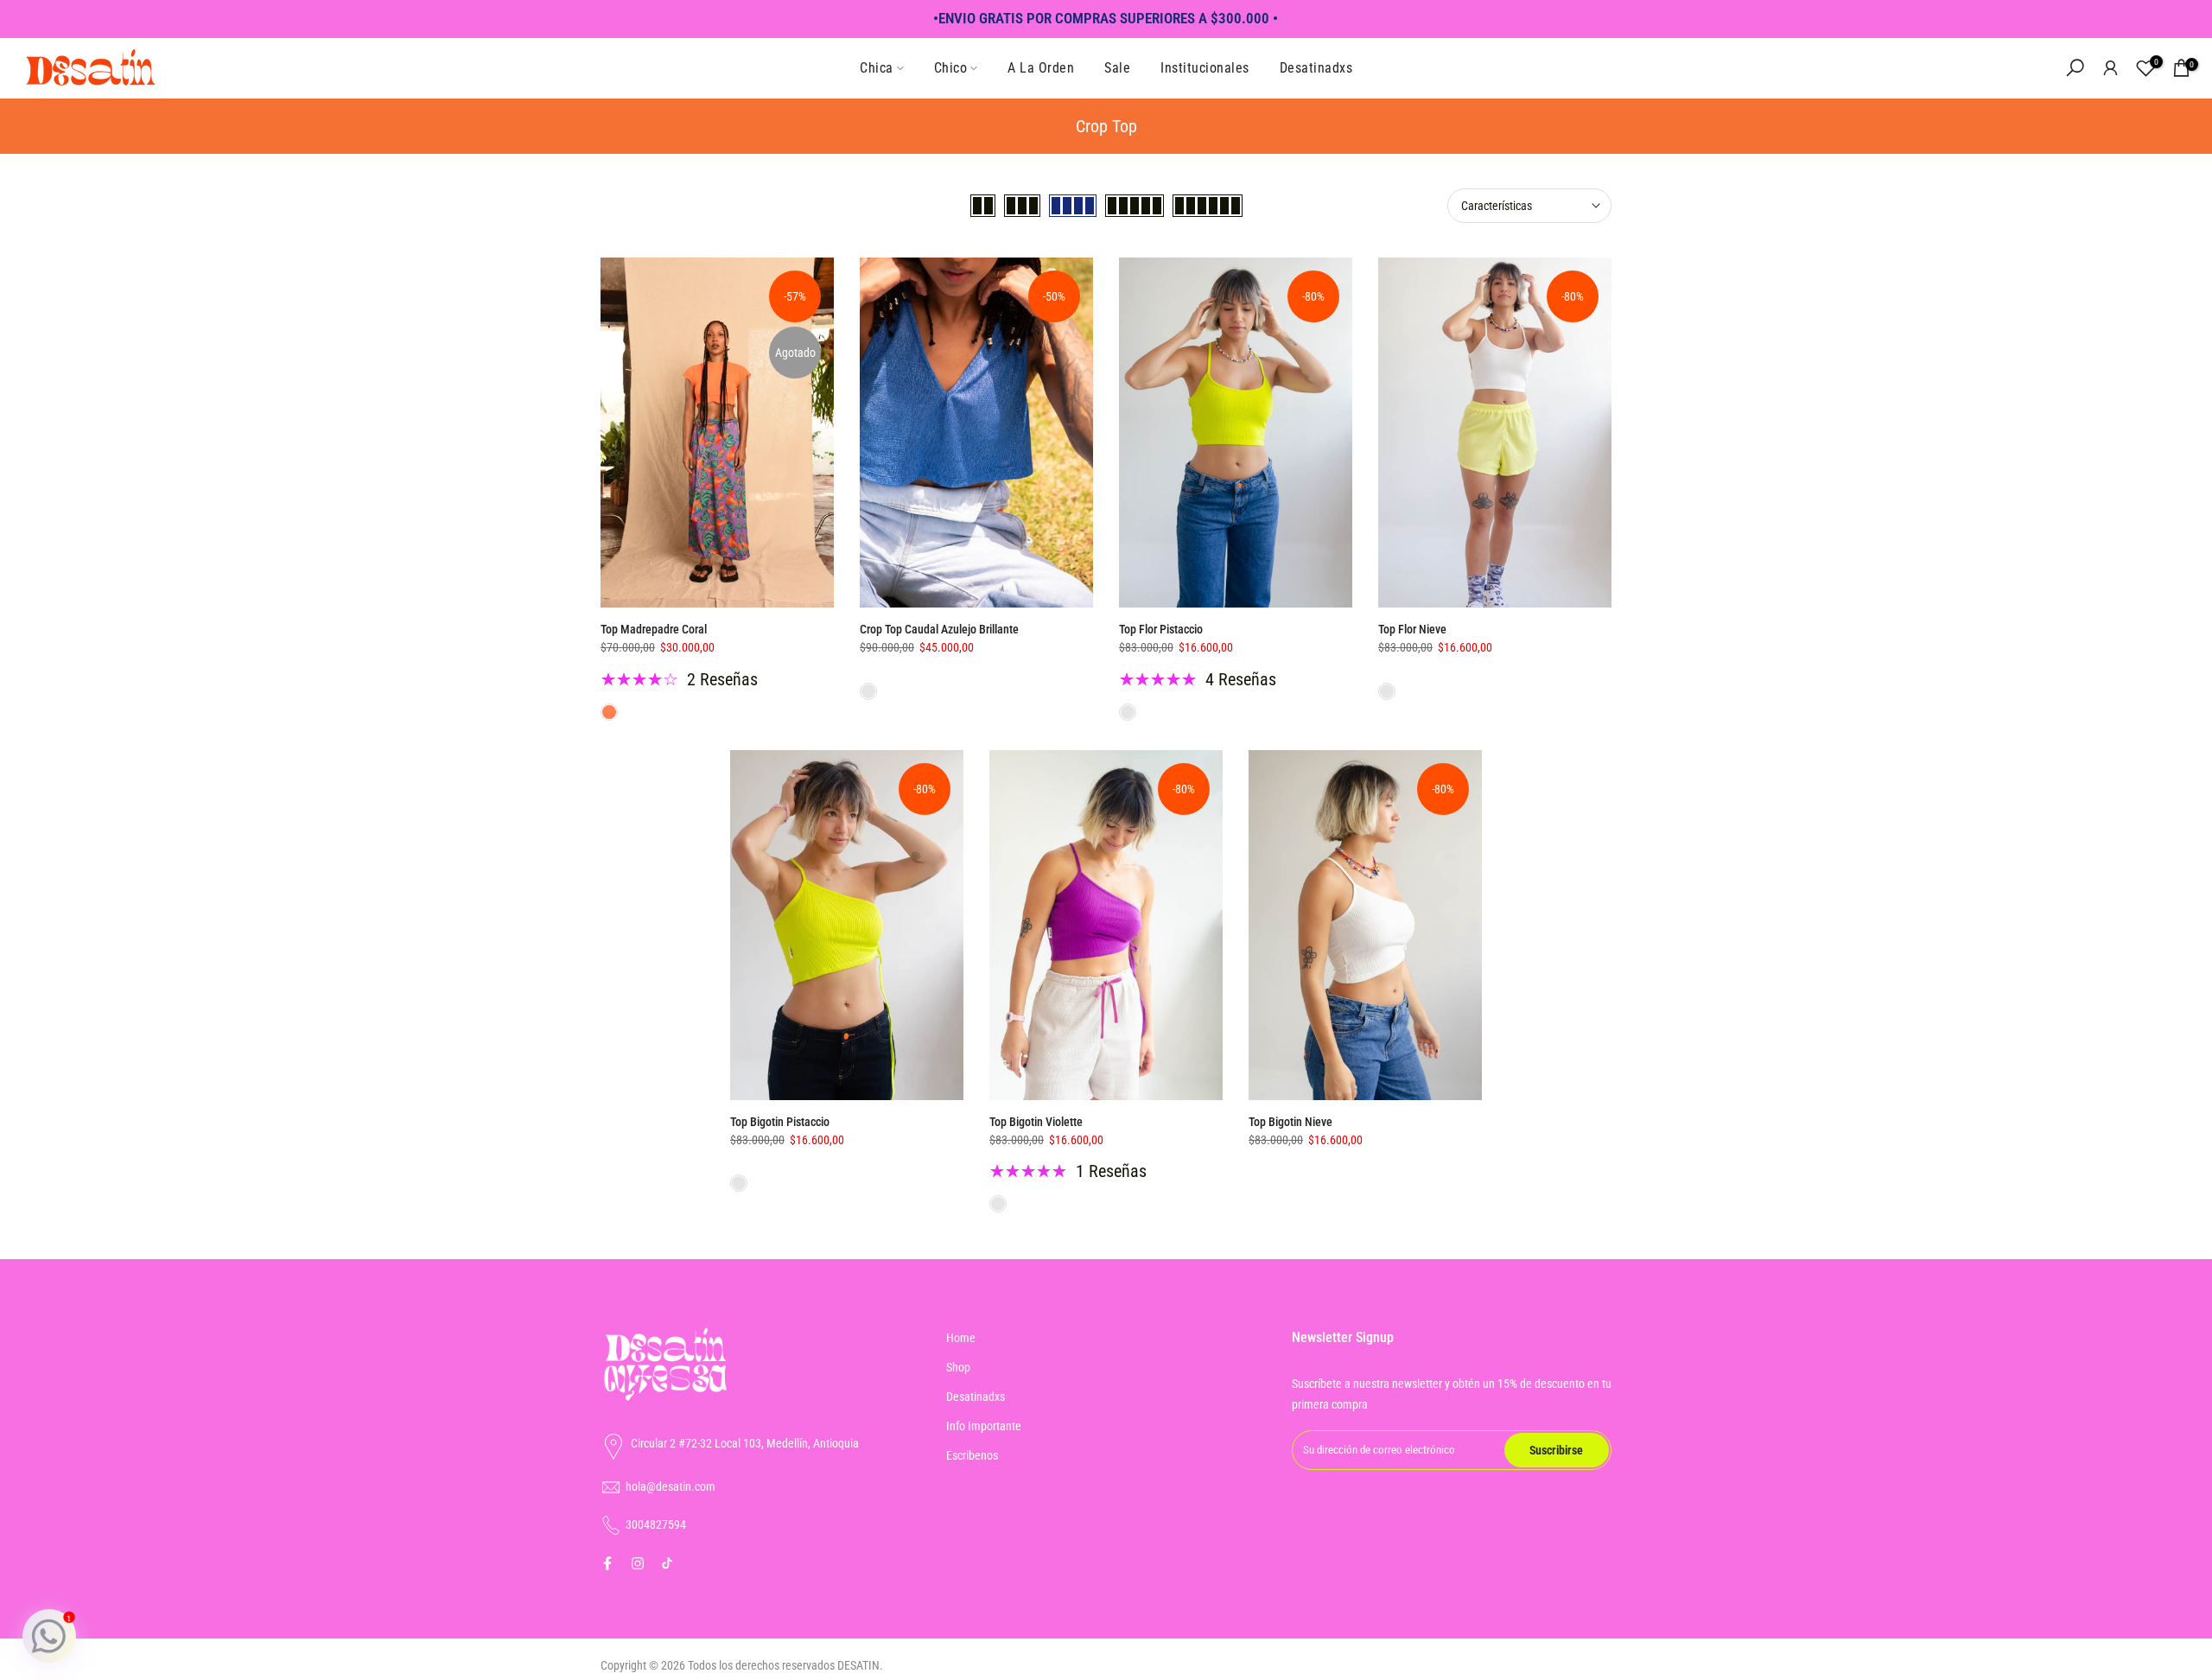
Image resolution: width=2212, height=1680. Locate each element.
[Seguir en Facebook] (607, 1563)
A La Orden (1041, 68)
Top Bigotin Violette (1036, 1122)
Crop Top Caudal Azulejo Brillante (939, 629)
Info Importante (984, 1426)
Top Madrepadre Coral (654, 629)
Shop (958, 1367)
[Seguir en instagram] (638, 1563)
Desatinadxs (1316, 68)
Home (961, 1338)
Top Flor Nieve (1412, 629)
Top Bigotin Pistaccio (780, 1122)
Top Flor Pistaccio (1161, 629)
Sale (1117, 68)
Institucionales (1205, 68)
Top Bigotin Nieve (1290, 1122)
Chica (877, 68)
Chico (951, 68)
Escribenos (972, 1455)
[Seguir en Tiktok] (667, 1563)
